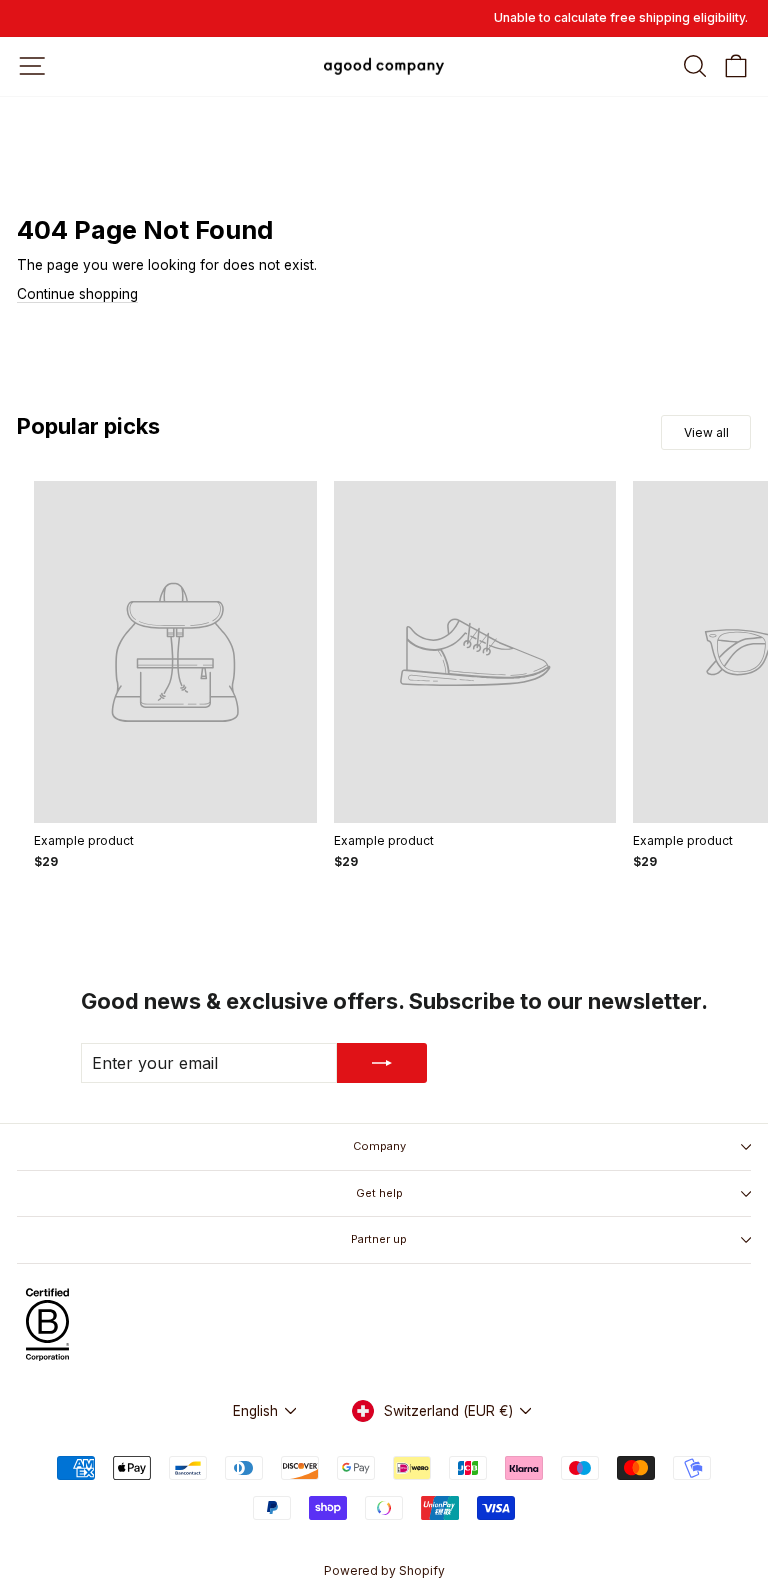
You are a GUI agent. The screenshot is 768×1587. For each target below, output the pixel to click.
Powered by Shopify (384, 1570)
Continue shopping (77, 294)
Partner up (379, 1239)
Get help (379, 1193)
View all (706, 432)
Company (379, 1146)
